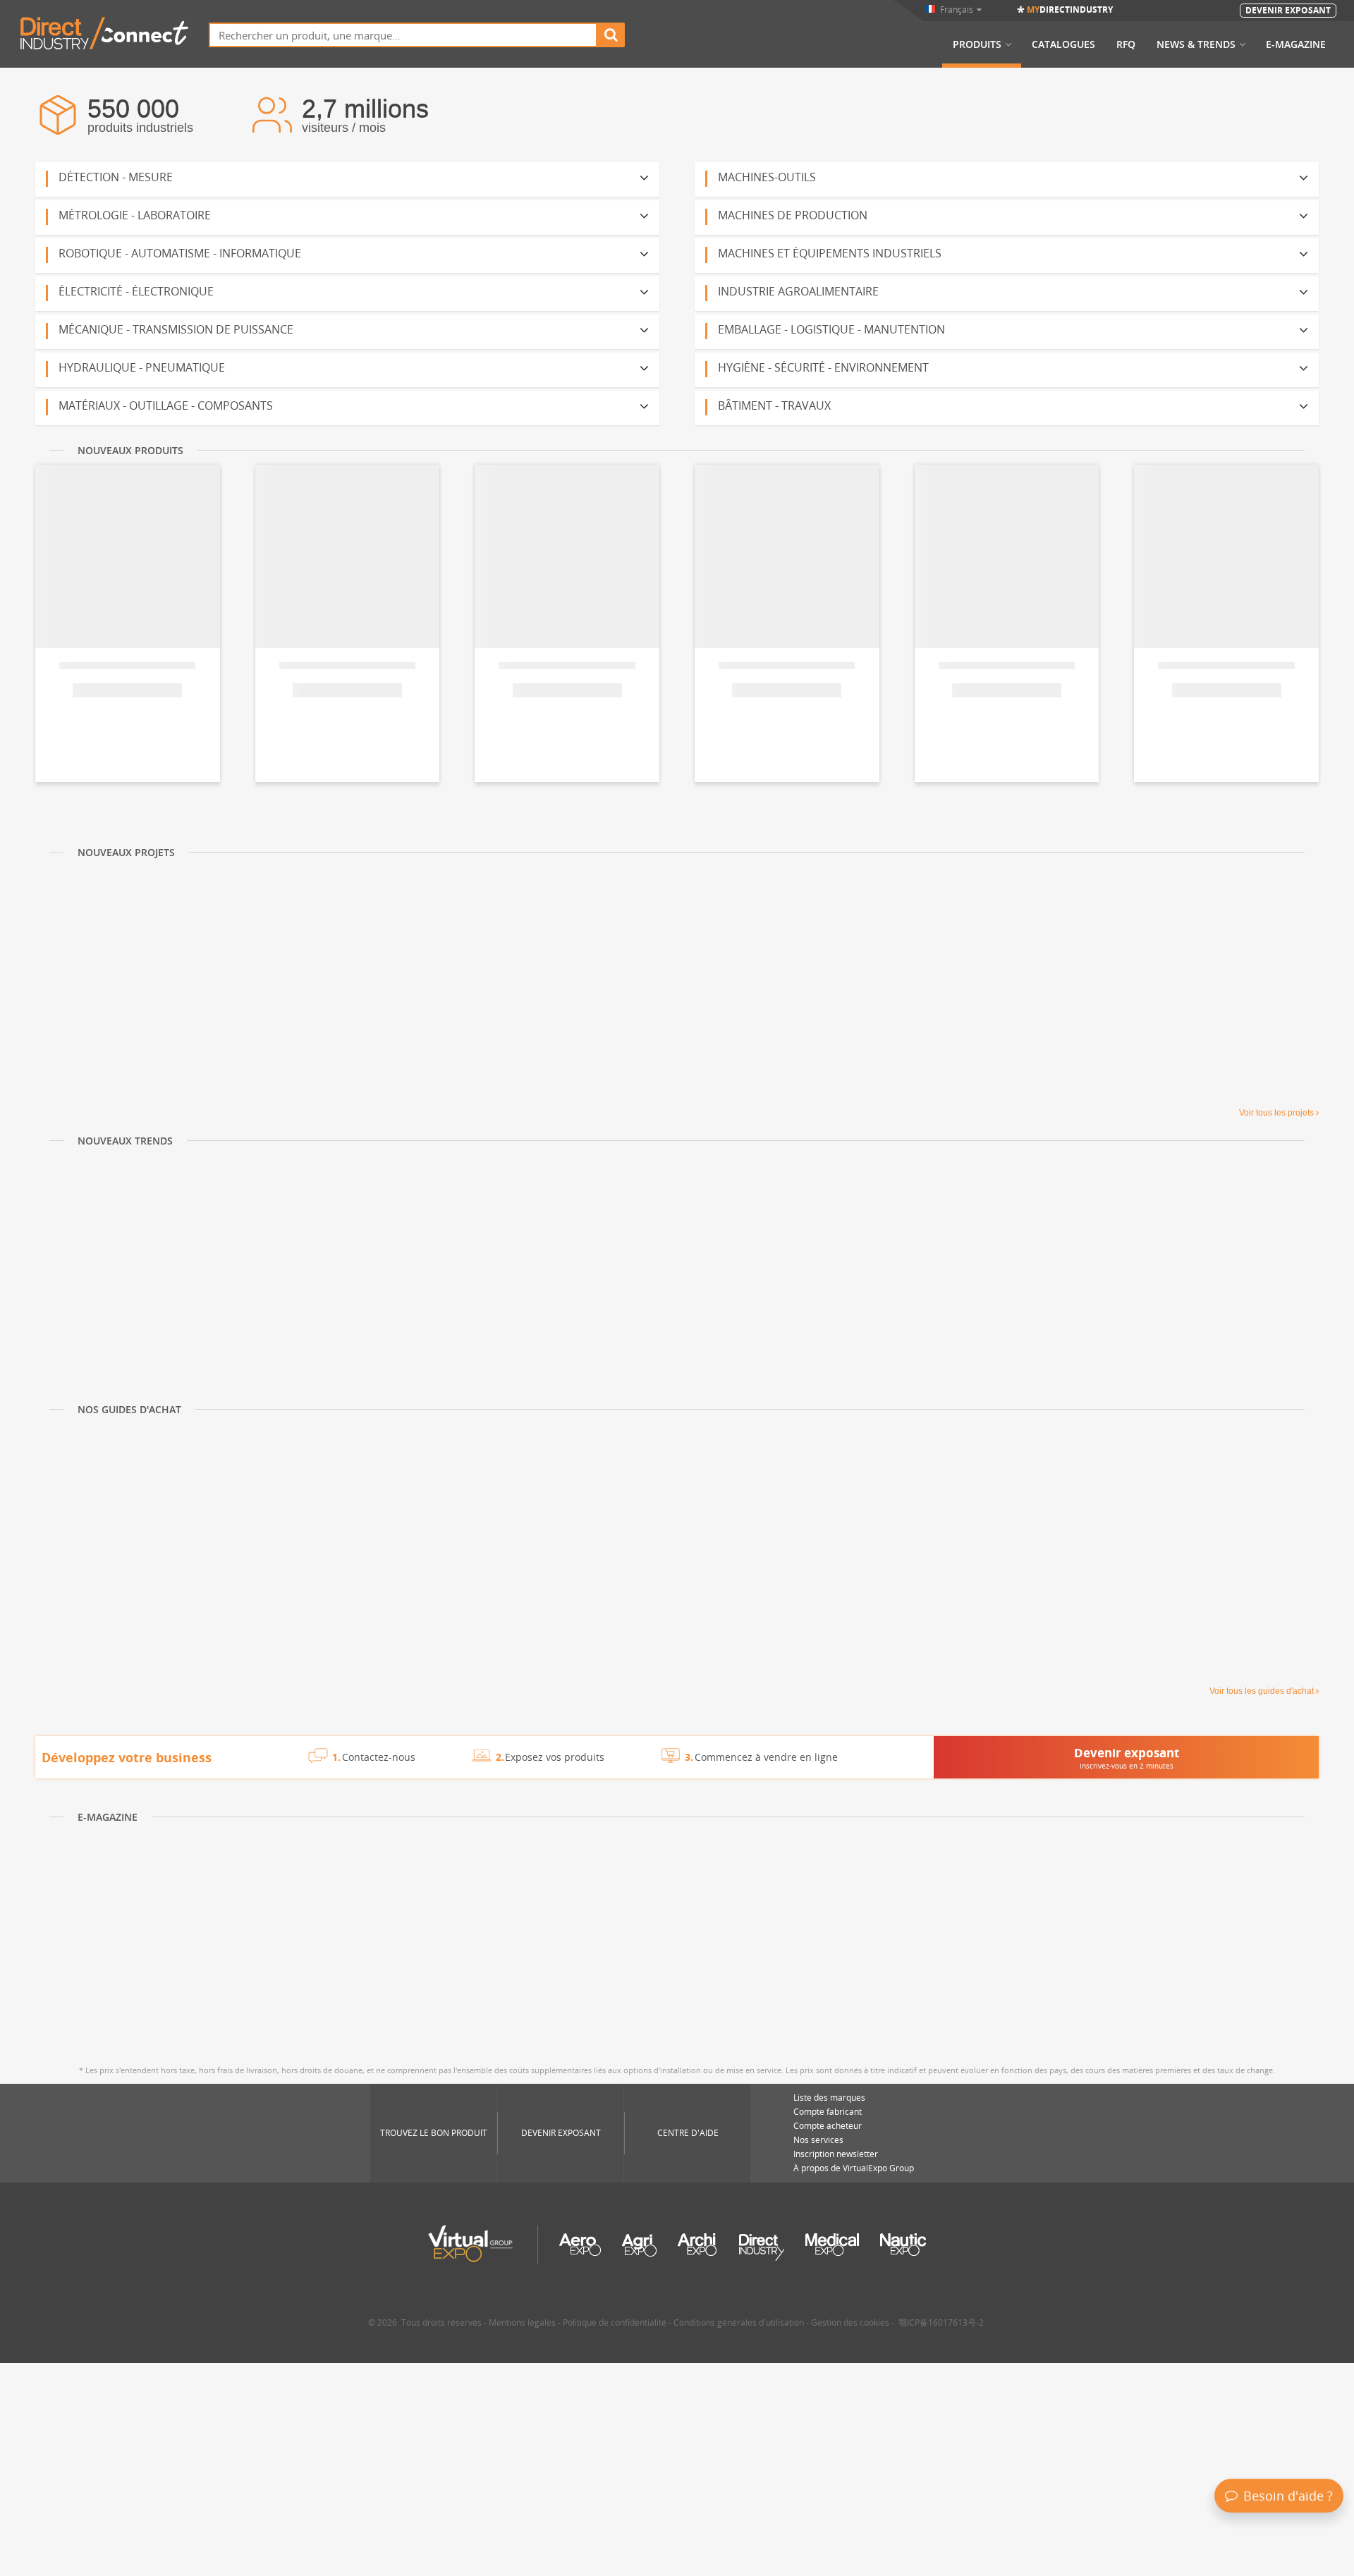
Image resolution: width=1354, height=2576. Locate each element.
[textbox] (403, 35)
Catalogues (1063, 44)
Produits (977, 44)
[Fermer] (1341, 2407)
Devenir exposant (561, 2133)
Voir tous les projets (1276, 1113)
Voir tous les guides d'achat (1262, 1691)
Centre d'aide (688, 2133)
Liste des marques (829, 2098)
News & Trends (1196, 44)
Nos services (818, 2140)
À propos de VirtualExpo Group (854, 2168)
